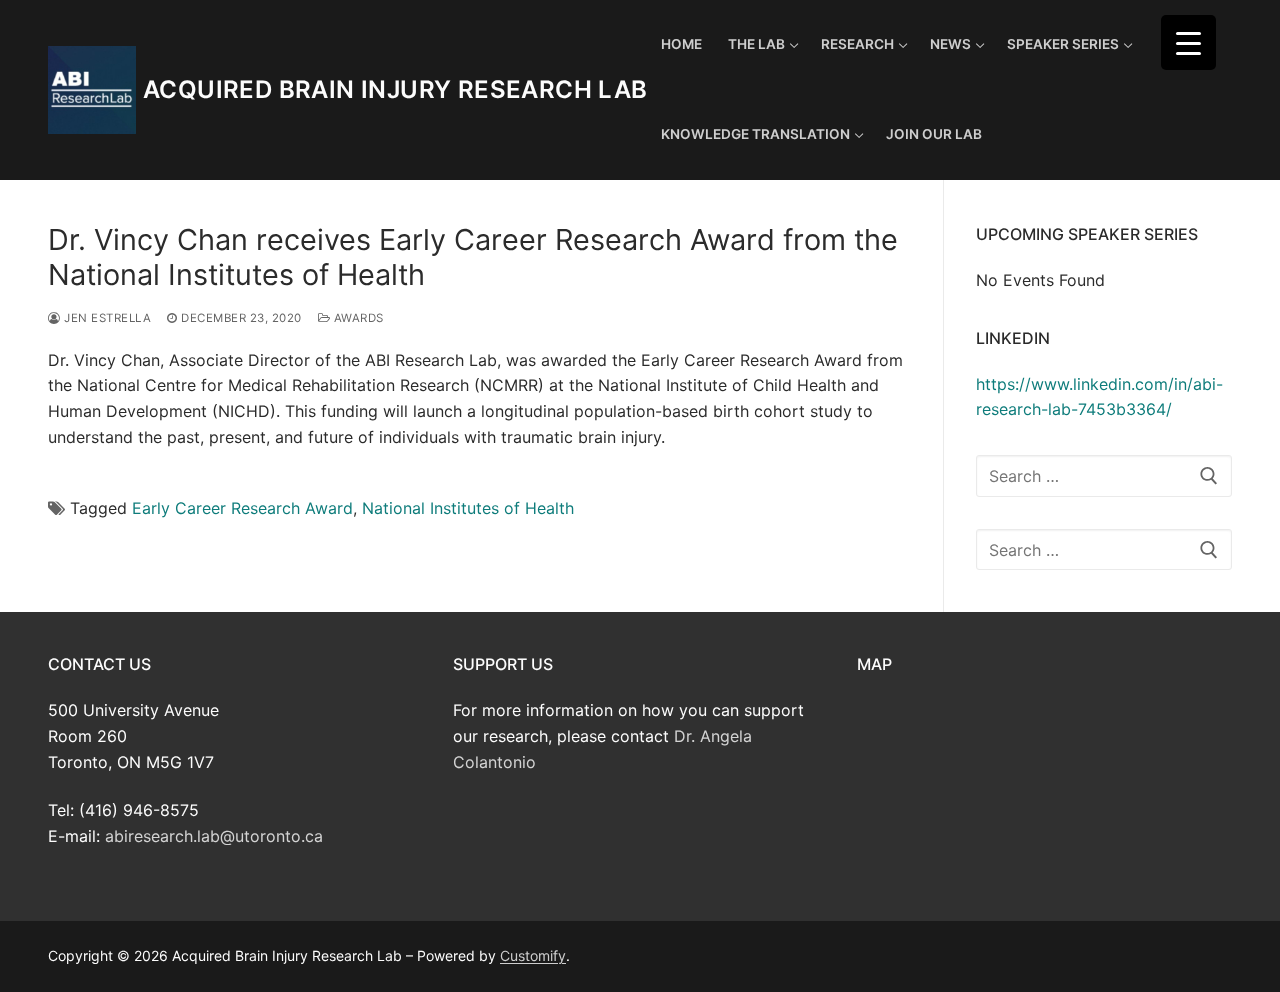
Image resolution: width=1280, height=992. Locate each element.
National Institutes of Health (468, 508)
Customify (533, 955)
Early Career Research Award (242, 508)
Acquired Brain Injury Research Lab (395, 89)
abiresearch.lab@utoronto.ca (214, 836)
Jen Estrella (106, 318)
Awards (357, 318)
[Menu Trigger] (1188, 42)
